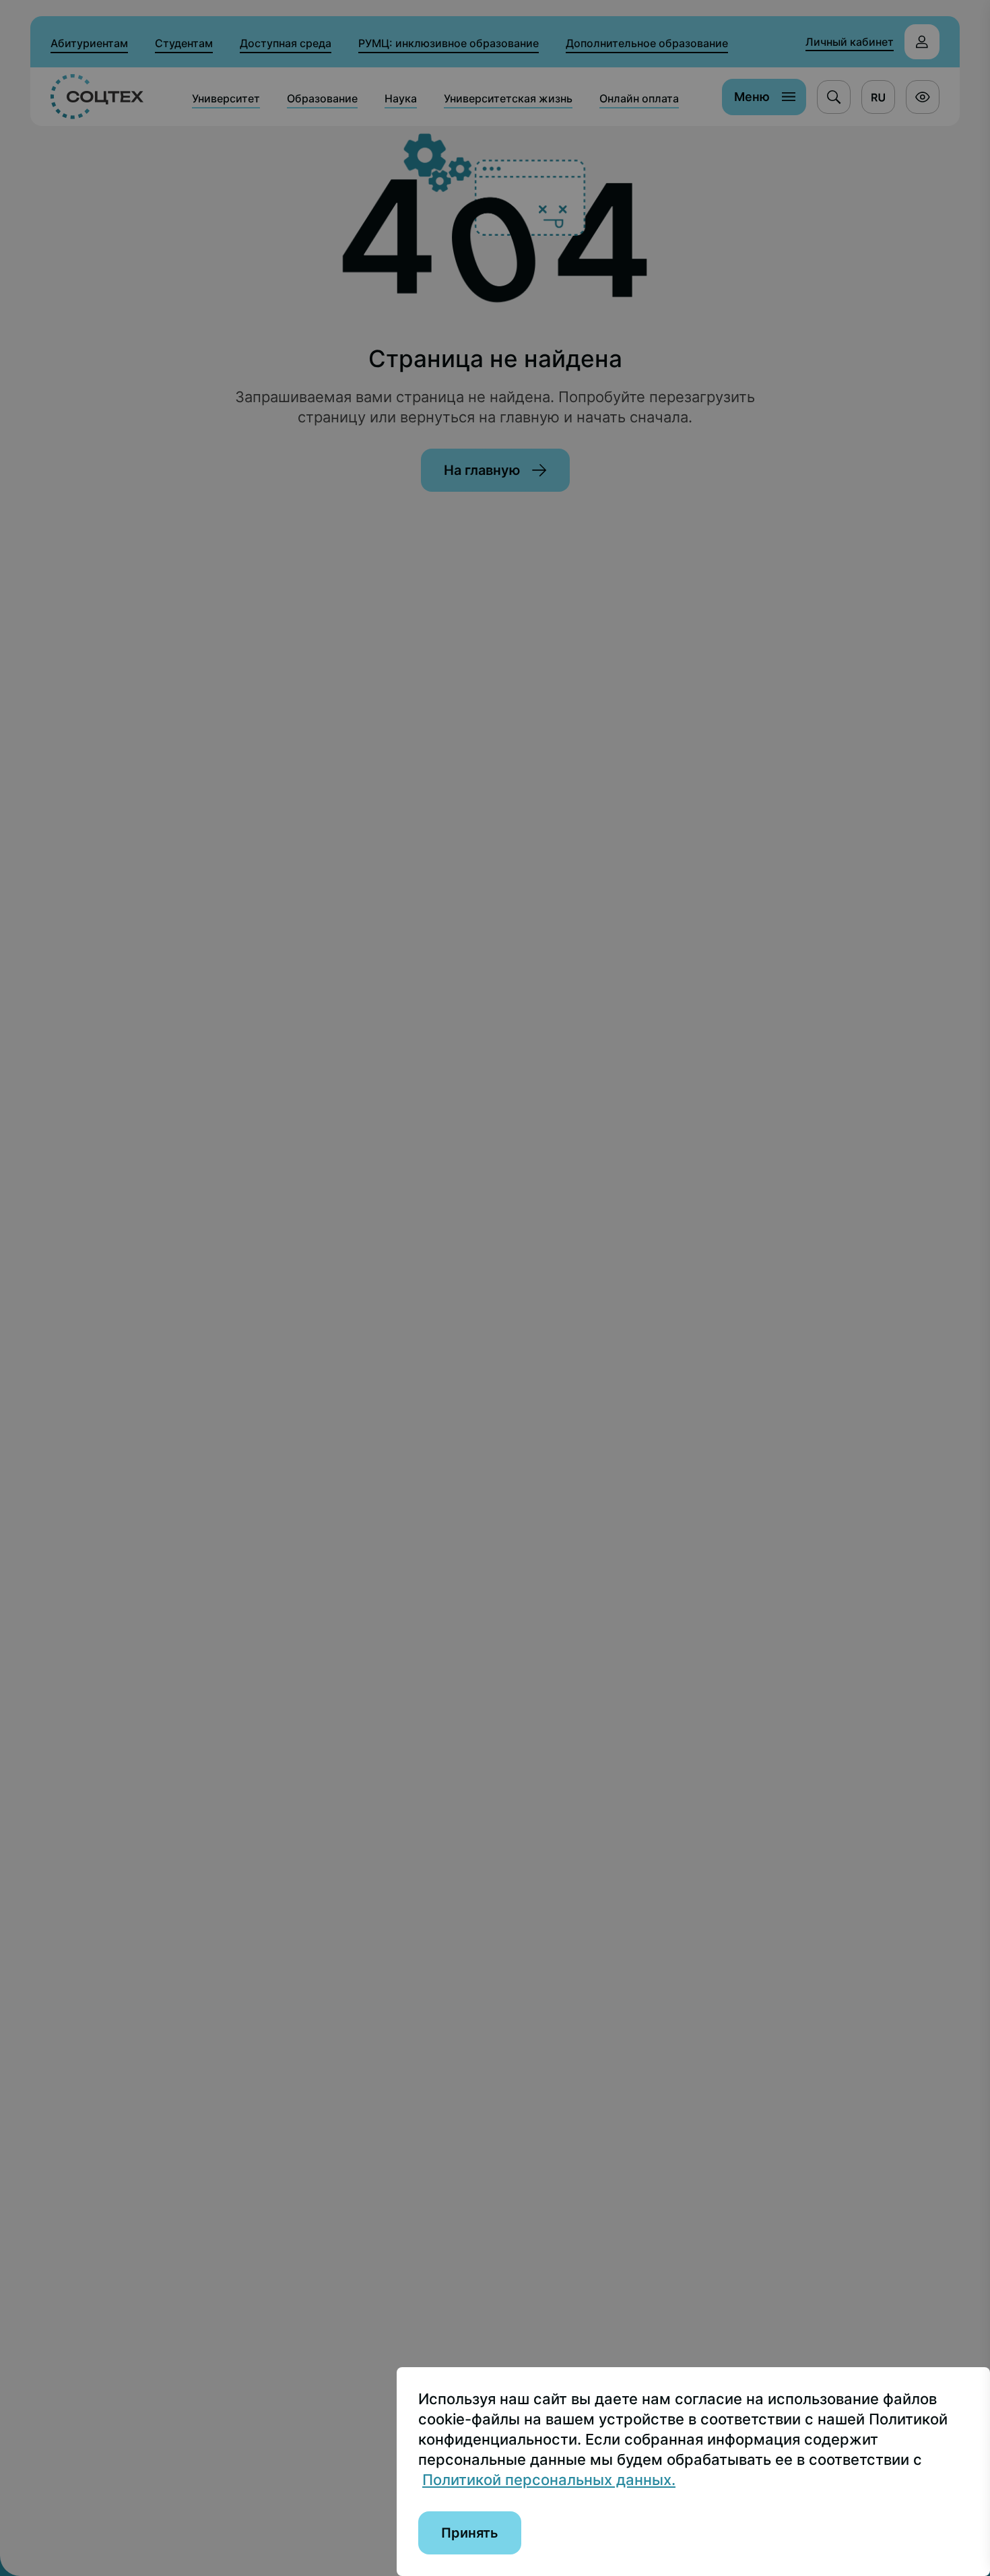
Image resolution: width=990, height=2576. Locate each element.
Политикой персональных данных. (549, 2480)
